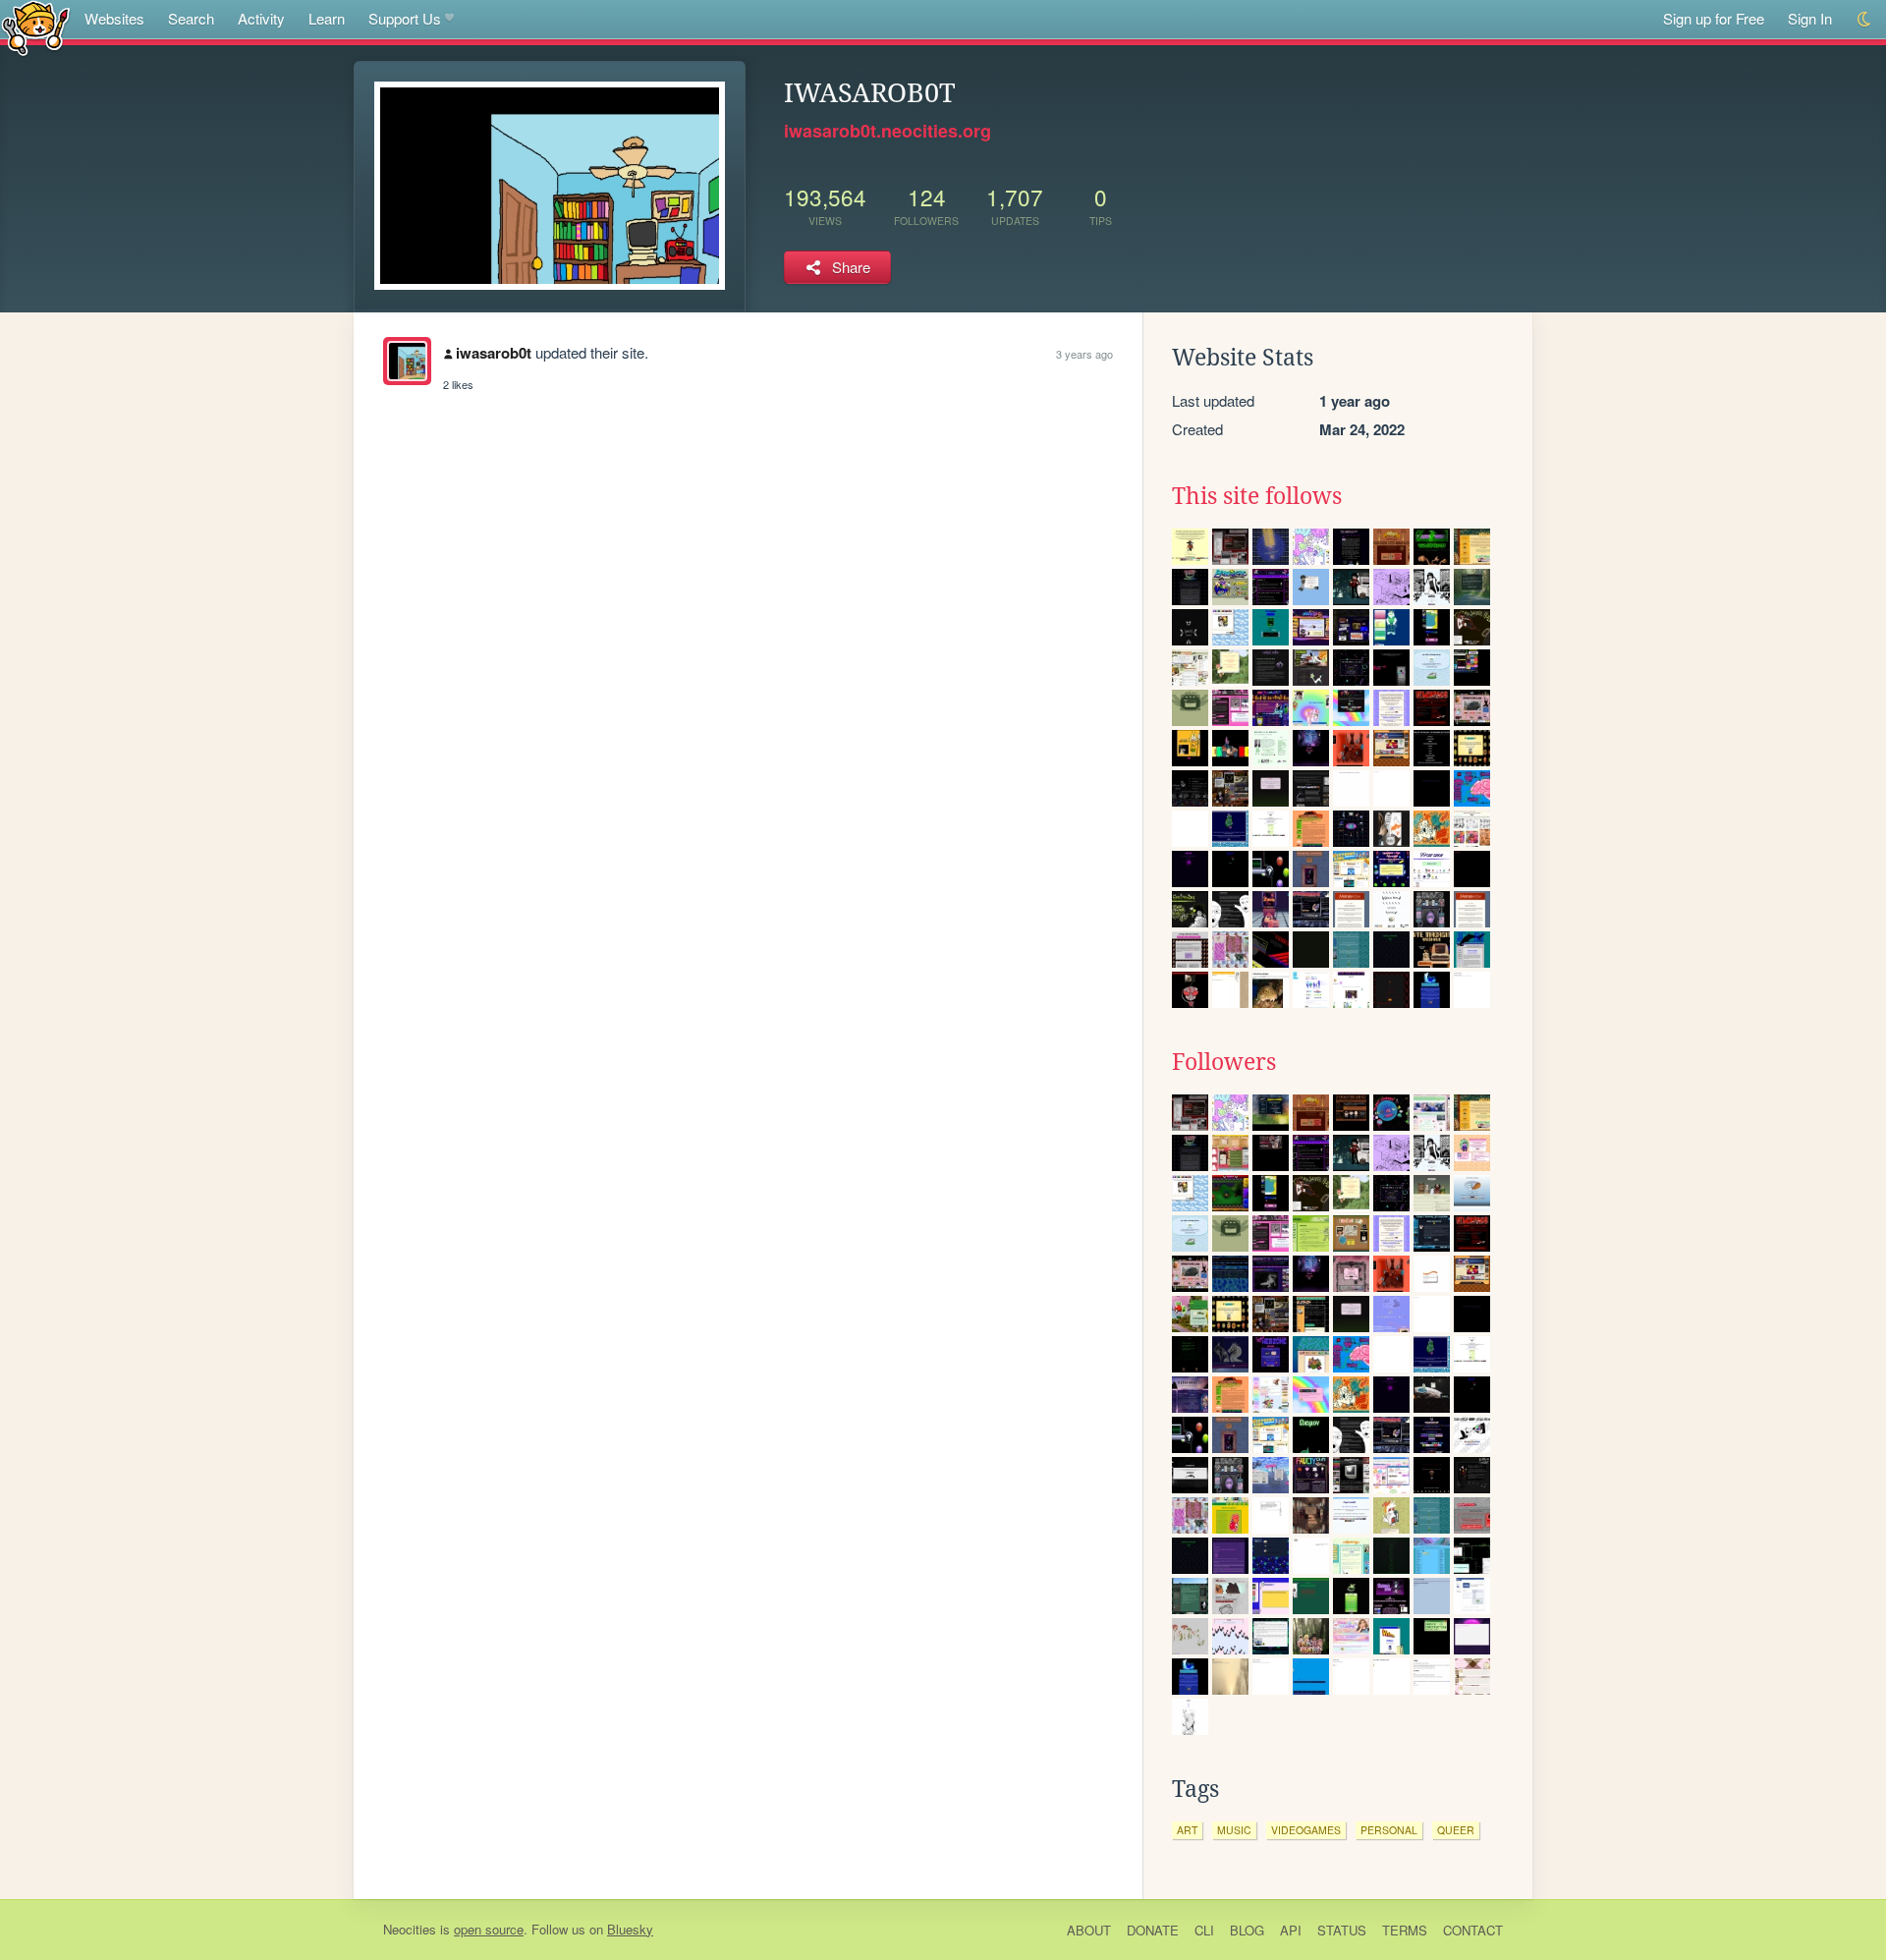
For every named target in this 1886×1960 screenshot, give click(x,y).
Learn (327, 18)
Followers (1224, 1062)
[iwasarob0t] (407, 361)
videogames (1306, 1830)
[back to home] (36, 27)
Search (191, 18)
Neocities (410, 1929)
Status (1342, 1930)
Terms (1405, 1930)
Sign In (1810, 18)
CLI (1204, 1930)
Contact (1473, 1930)
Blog (1247, 1930)
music (1234, 1830)
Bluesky (630, 1929)
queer (1456, 1830)
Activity (261, 18)
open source (489, 1929)
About (1089, 1930)
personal (1389, 1830)
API (1291, 1930)
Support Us (405, 18)
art (1187, 1830)
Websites (114, 18)
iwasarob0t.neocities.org (888, 131)
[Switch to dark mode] (1865, 19)
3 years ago (1084, 354)
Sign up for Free (1714, 18)
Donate (1153, 1930)
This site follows (1257, 496)
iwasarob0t (494, 353)
